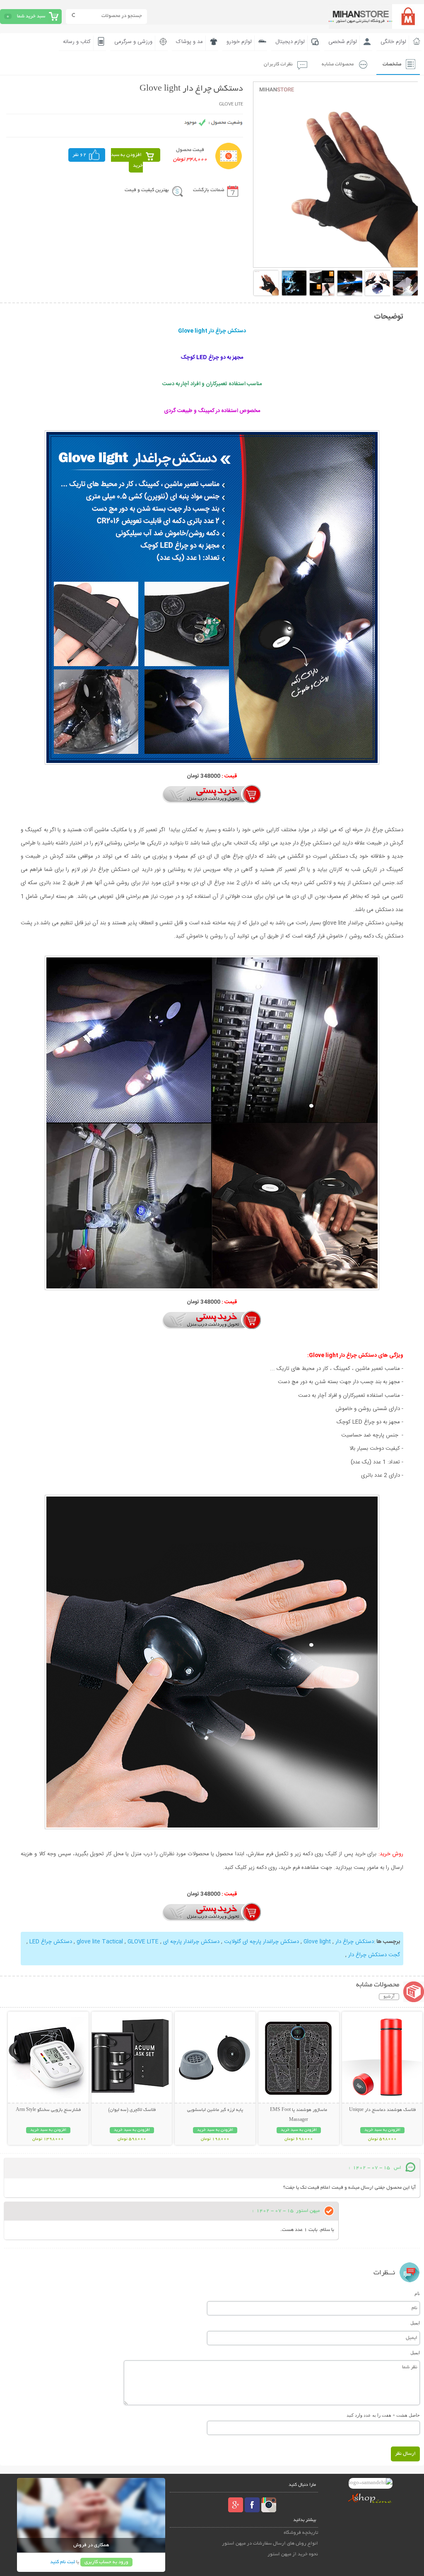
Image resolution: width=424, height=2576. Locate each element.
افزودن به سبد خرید (127, 160)
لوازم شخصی (343, 42)
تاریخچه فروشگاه (301, 2533)
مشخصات (392, 64)
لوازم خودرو (239, 42)
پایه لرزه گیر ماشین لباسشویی (215, 2110)
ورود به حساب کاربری (106, 2562)
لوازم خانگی (393, 42)
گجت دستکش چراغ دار (374, 1955)
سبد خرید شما (31, 16)
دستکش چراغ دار (354, 1942)
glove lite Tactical (101, 1942)
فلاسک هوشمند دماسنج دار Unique (382, 2110)
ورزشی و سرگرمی (133, 42)
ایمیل (415, 2323)
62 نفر (79, 155)
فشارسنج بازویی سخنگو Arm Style (48, 2110)
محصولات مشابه (338, 64)
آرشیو (389, 1997)
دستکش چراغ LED (50, 1942)
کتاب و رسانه (77, 42)
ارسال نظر (405, 2454)
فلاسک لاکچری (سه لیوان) (132, 2110)
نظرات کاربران (278, 64)
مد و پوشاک (189, 42)
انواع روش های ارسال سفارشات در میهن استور (270, 2544)
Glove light (316, 1942)
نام (417, 2293)
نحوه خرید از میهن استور (293, 2554)
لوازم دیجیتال (290, 42)
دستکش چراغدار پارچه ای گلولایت (261, 1942)
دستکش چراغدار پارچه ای (190, 1942)
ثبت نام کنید (63, 2562)
